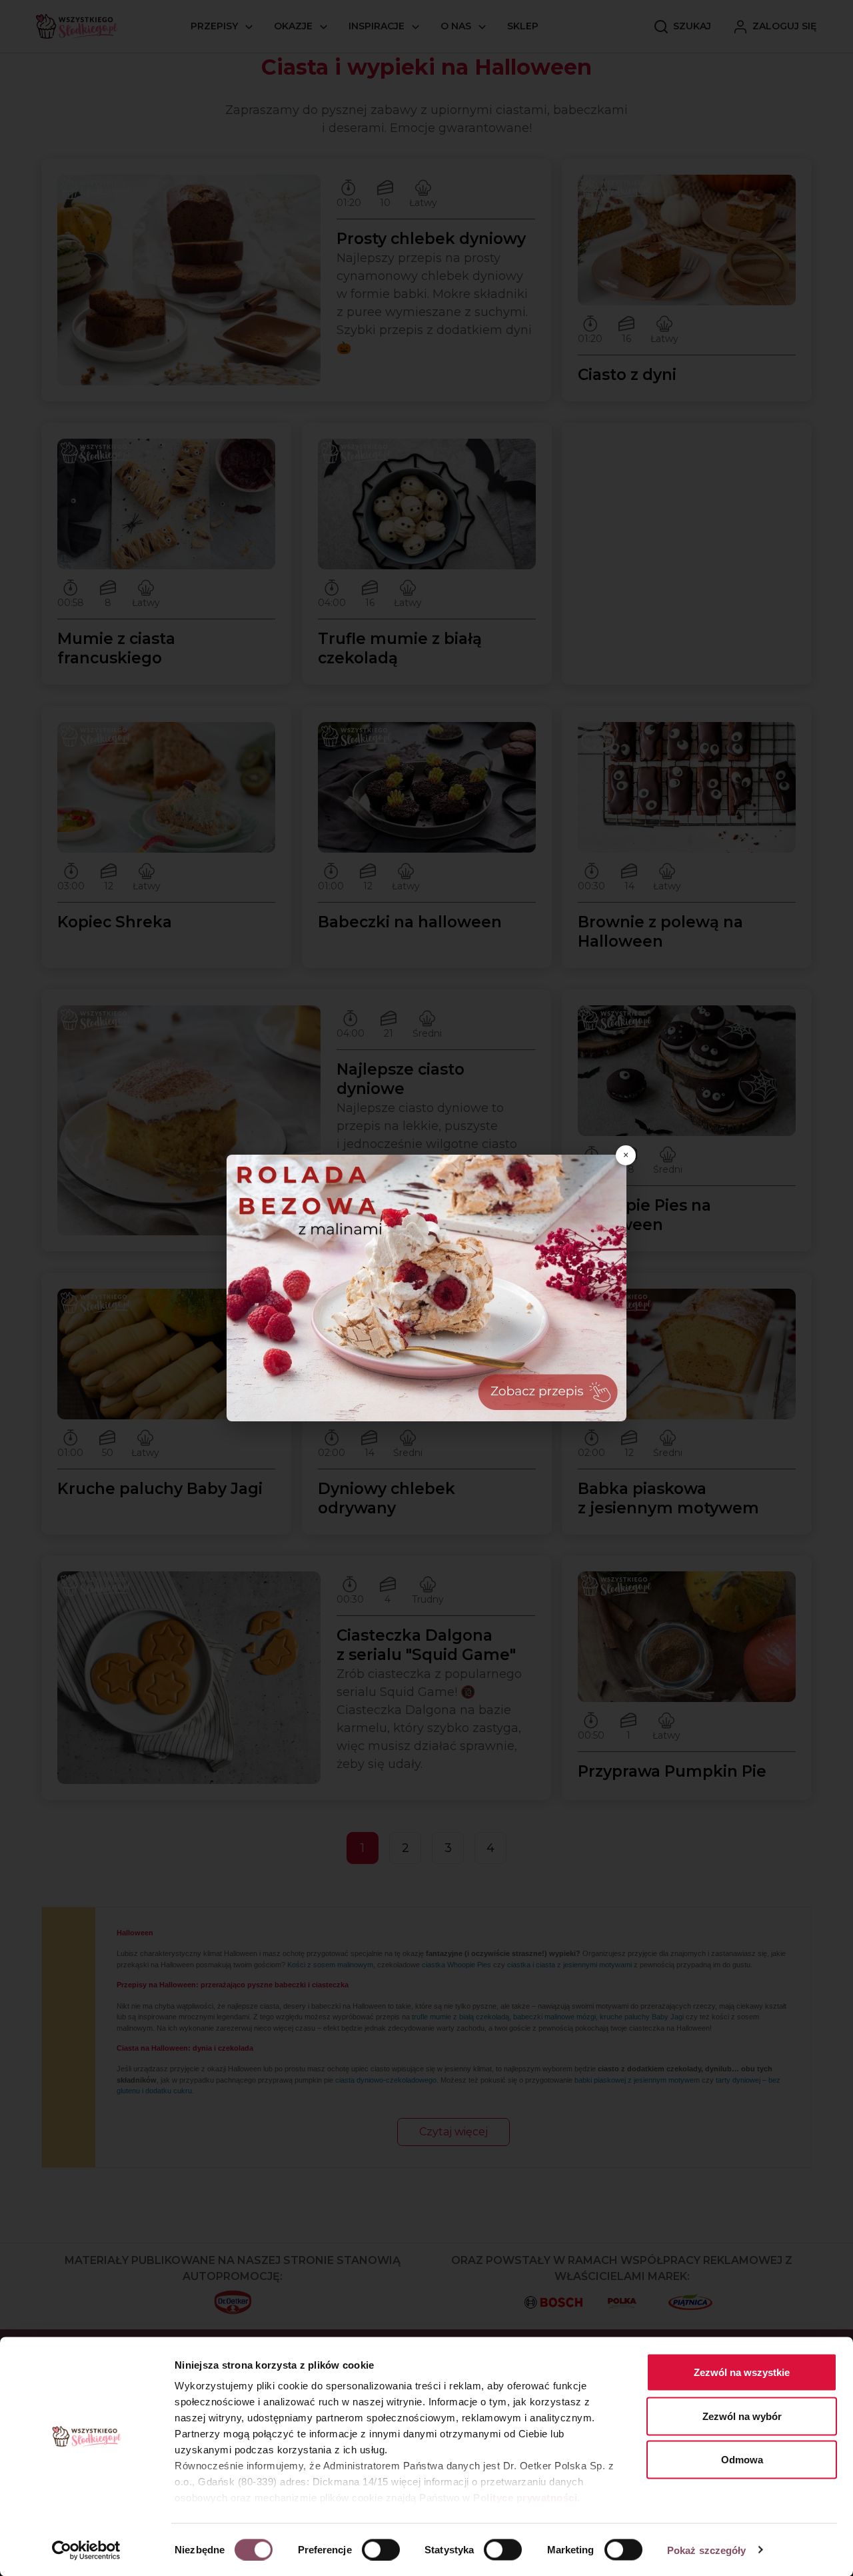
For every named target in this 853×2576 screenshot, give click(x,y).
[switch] (381, 2549)
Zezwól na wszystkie (742, 2372)
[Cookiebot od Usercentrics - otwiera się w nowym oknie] (86, 2550)
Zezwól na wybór (742, 2416)
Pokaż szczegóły (707, 2550)
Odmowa (742, 2460)
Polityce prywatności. (527, 2498)
